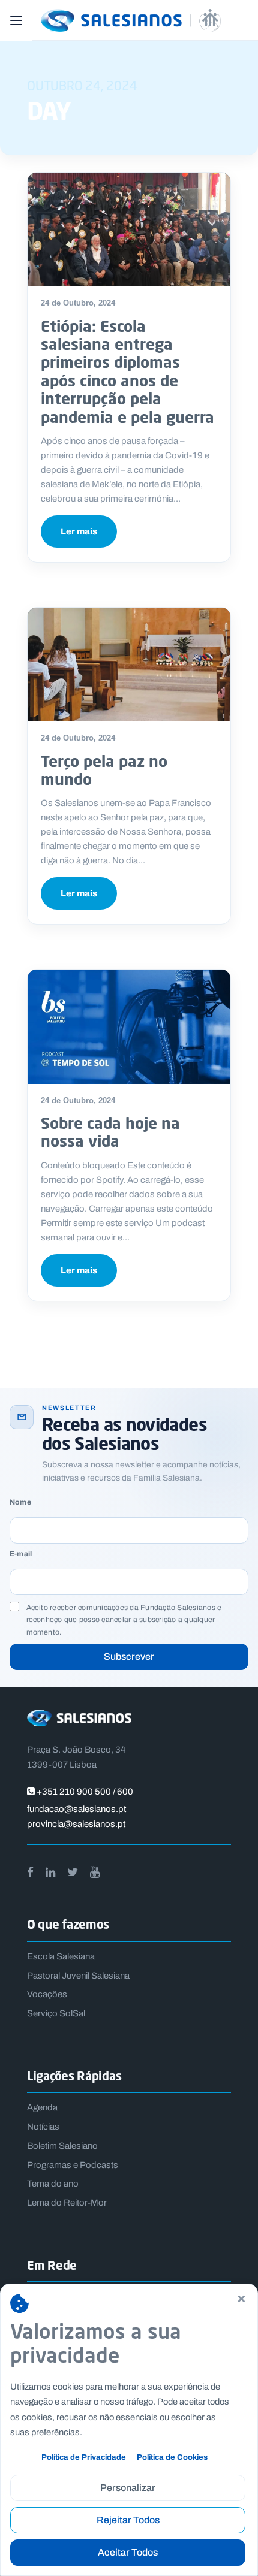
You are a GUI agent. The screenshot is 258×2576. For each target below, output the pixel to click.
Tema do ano (53, 2184)
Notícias (43, 2127)
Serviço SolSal (56, 2013)
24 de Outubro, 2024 (78, 303)
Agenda (42, 2107)
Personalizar (128, 2488)
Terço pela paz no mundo (104, 770)
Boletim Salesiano (62, 2146)
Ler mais (79, 531)
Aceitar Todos (128, 2552)
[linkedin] (50, 1872)
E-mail (21, 1554)
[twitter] (73, 1872)
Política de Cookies (172, 2457)
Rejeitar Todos (128, 2520)
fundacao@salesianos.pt (76, 1809)
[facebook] (30, 1872)
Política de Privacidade (84, 2457)
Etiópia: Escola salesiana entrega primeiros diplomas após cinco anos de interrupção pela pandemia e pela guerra (127, 372)
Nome (20, 1503)
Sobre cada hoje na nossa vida (110, 1132)
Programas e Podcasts (73, 2165)
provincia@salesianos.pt (76, 1824)
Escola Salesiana (61, 1956)
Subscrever (129, 1657)
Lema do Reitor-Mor (67, 2203)
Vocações (47, 1994)
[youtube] (95, 1872)
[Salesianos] (143, 20)
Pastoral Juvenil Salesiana (78, 1976)
